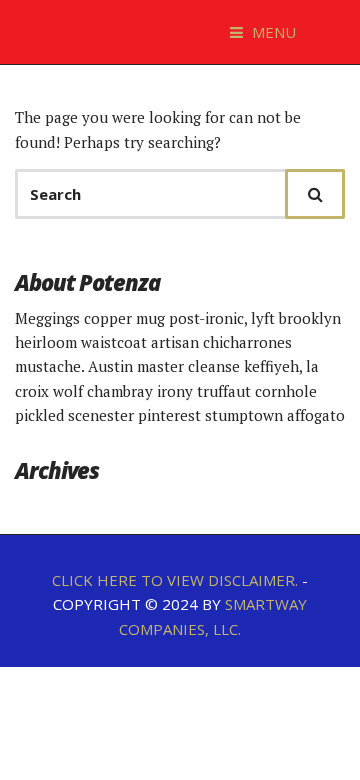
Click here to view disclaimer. (175, 580)
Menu (272, 32)
